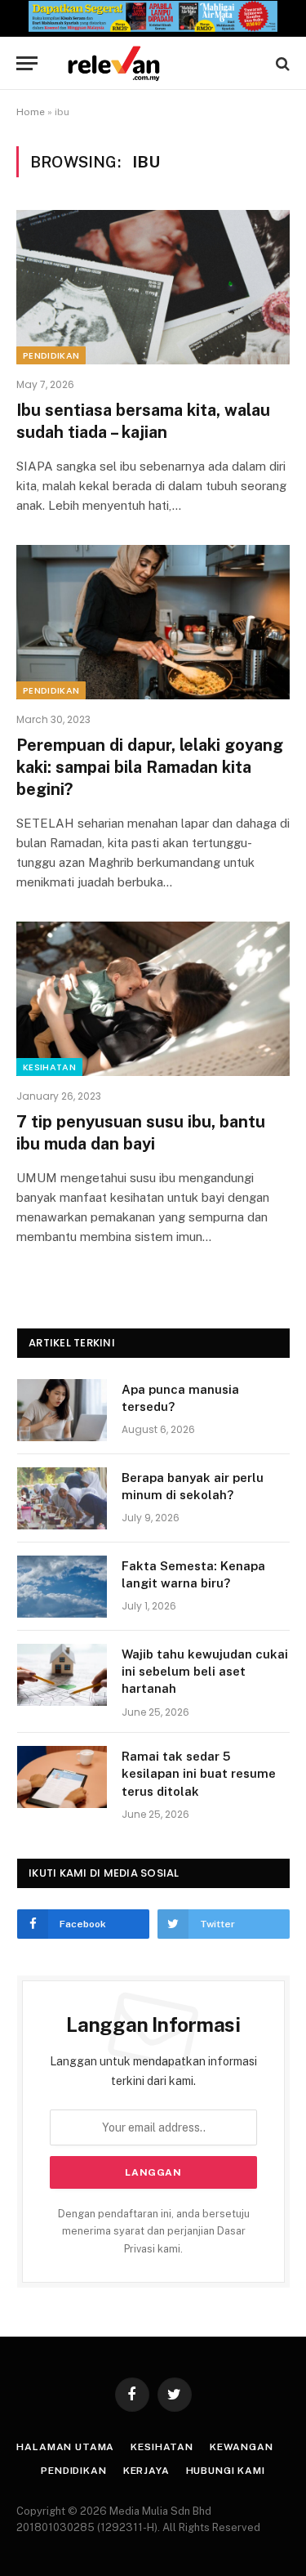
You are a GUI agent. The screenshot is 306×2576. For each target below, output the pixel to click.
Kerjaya (146, 2471)
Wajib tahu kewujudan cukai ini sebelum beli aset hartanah (205, 1672)
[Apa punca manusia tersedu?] (62, 1410)
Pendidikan (51, 355)
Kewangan (242, 2447)
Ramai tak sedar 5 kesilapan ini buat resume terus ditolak (199, 1774)
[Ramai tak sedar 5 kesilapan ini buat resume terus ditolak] (62, 1777)
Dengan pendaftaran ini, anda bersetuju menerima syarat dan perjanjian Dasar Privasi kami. (154, 2231)
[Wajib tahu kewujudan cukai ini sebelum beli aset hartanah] (62, 1675)
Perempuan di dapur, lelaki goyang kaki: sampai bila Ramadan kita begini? (150, 767)
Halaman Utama (65, 2447)
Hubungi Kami (226, 2471)
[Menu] (27, 63)
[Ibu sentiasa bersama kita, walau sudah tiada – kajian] (153, 287)
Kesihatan (49, 1067)
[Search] (281, 63)
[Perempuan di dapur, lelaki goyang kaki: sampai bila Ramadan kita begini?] (153, 622)
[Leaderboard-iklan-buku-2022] (153, 28)
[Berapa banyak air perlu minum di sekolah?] (62, 1498)
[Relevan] (161, 63)
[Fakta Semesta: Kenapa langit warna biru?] (62, 1587)
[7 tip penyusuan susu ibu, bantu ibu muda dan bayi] (153, 998)
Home (31, 112)
